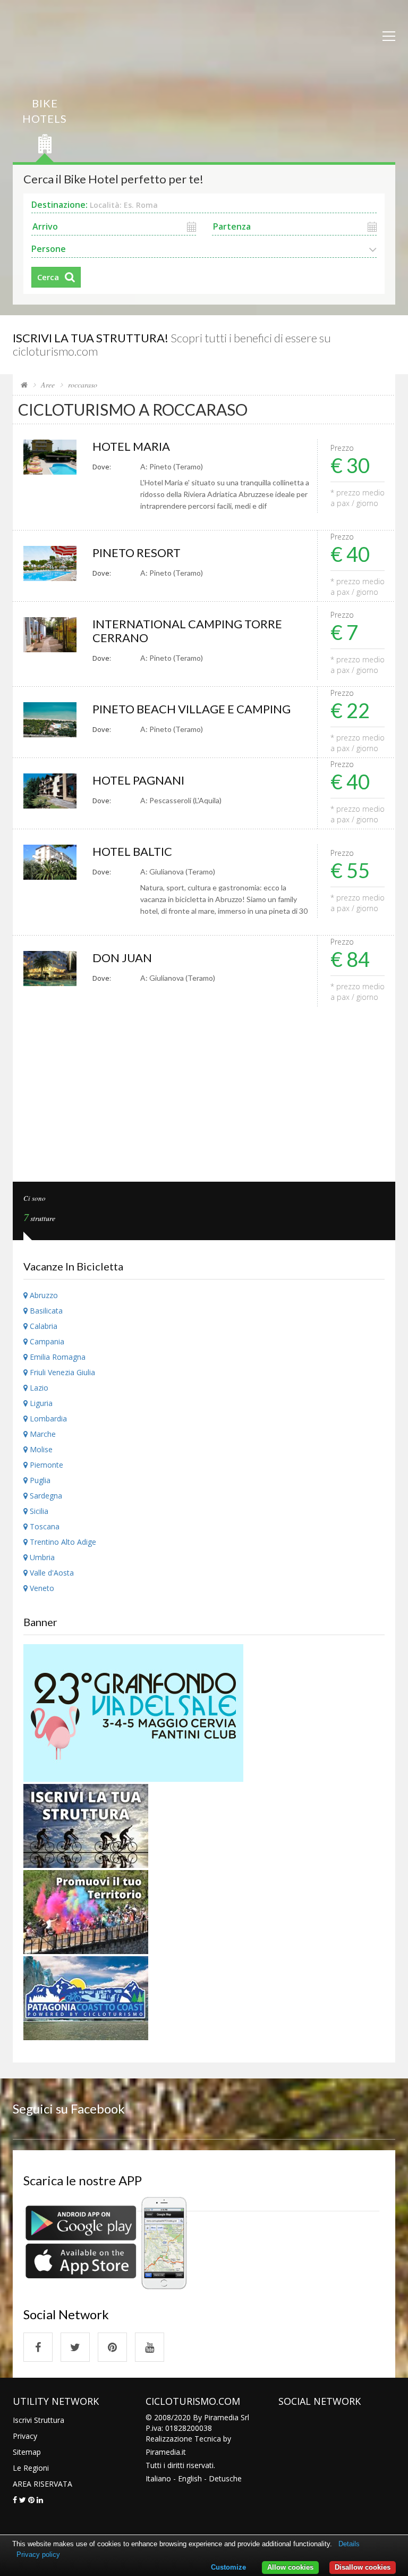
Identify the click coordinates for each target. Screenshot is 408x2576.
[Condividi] (15, 2500)
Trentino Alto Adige (62, 1542)
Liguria (40, 1403)
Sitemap (27, 2452)
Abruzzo (43, 1295)
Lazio (38, 1388)
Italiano (158, 2478)
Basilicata (45, 1311)
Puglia (39, 1480)
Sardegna (45, 1496)
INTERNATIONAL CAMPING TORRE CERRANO (187, 631)
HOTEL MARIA (131, 446)
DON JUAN (122, 958)
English (190, 2478)
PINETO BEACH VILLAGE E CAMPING (192, 709)
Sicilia (38, 1511)
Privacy (25, 2436)
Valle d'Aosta (51, 1573)
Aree (48, 385)
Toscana (44, 1526)
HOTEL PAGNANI (138, 780)
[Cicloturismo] (38, 2347)
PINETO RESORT (137, 553)
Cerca (48, 277)
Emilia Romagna (57, 1357)
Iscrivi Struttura (39, 2420)
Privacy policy (38, 2554)
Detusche (225, 2478)
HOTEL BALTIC (132, 851)
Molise (40, 1449)
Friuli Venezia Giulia (61, 1372)
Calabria (42, 1326)
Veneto (41, 1588)
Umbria (41, 1557)
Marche (42, 1434)
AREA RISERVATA (42, 2484)
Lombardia (47, 1419)
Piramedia (163, 2452)
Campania (46, 1341)
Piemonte (45, 1465)
